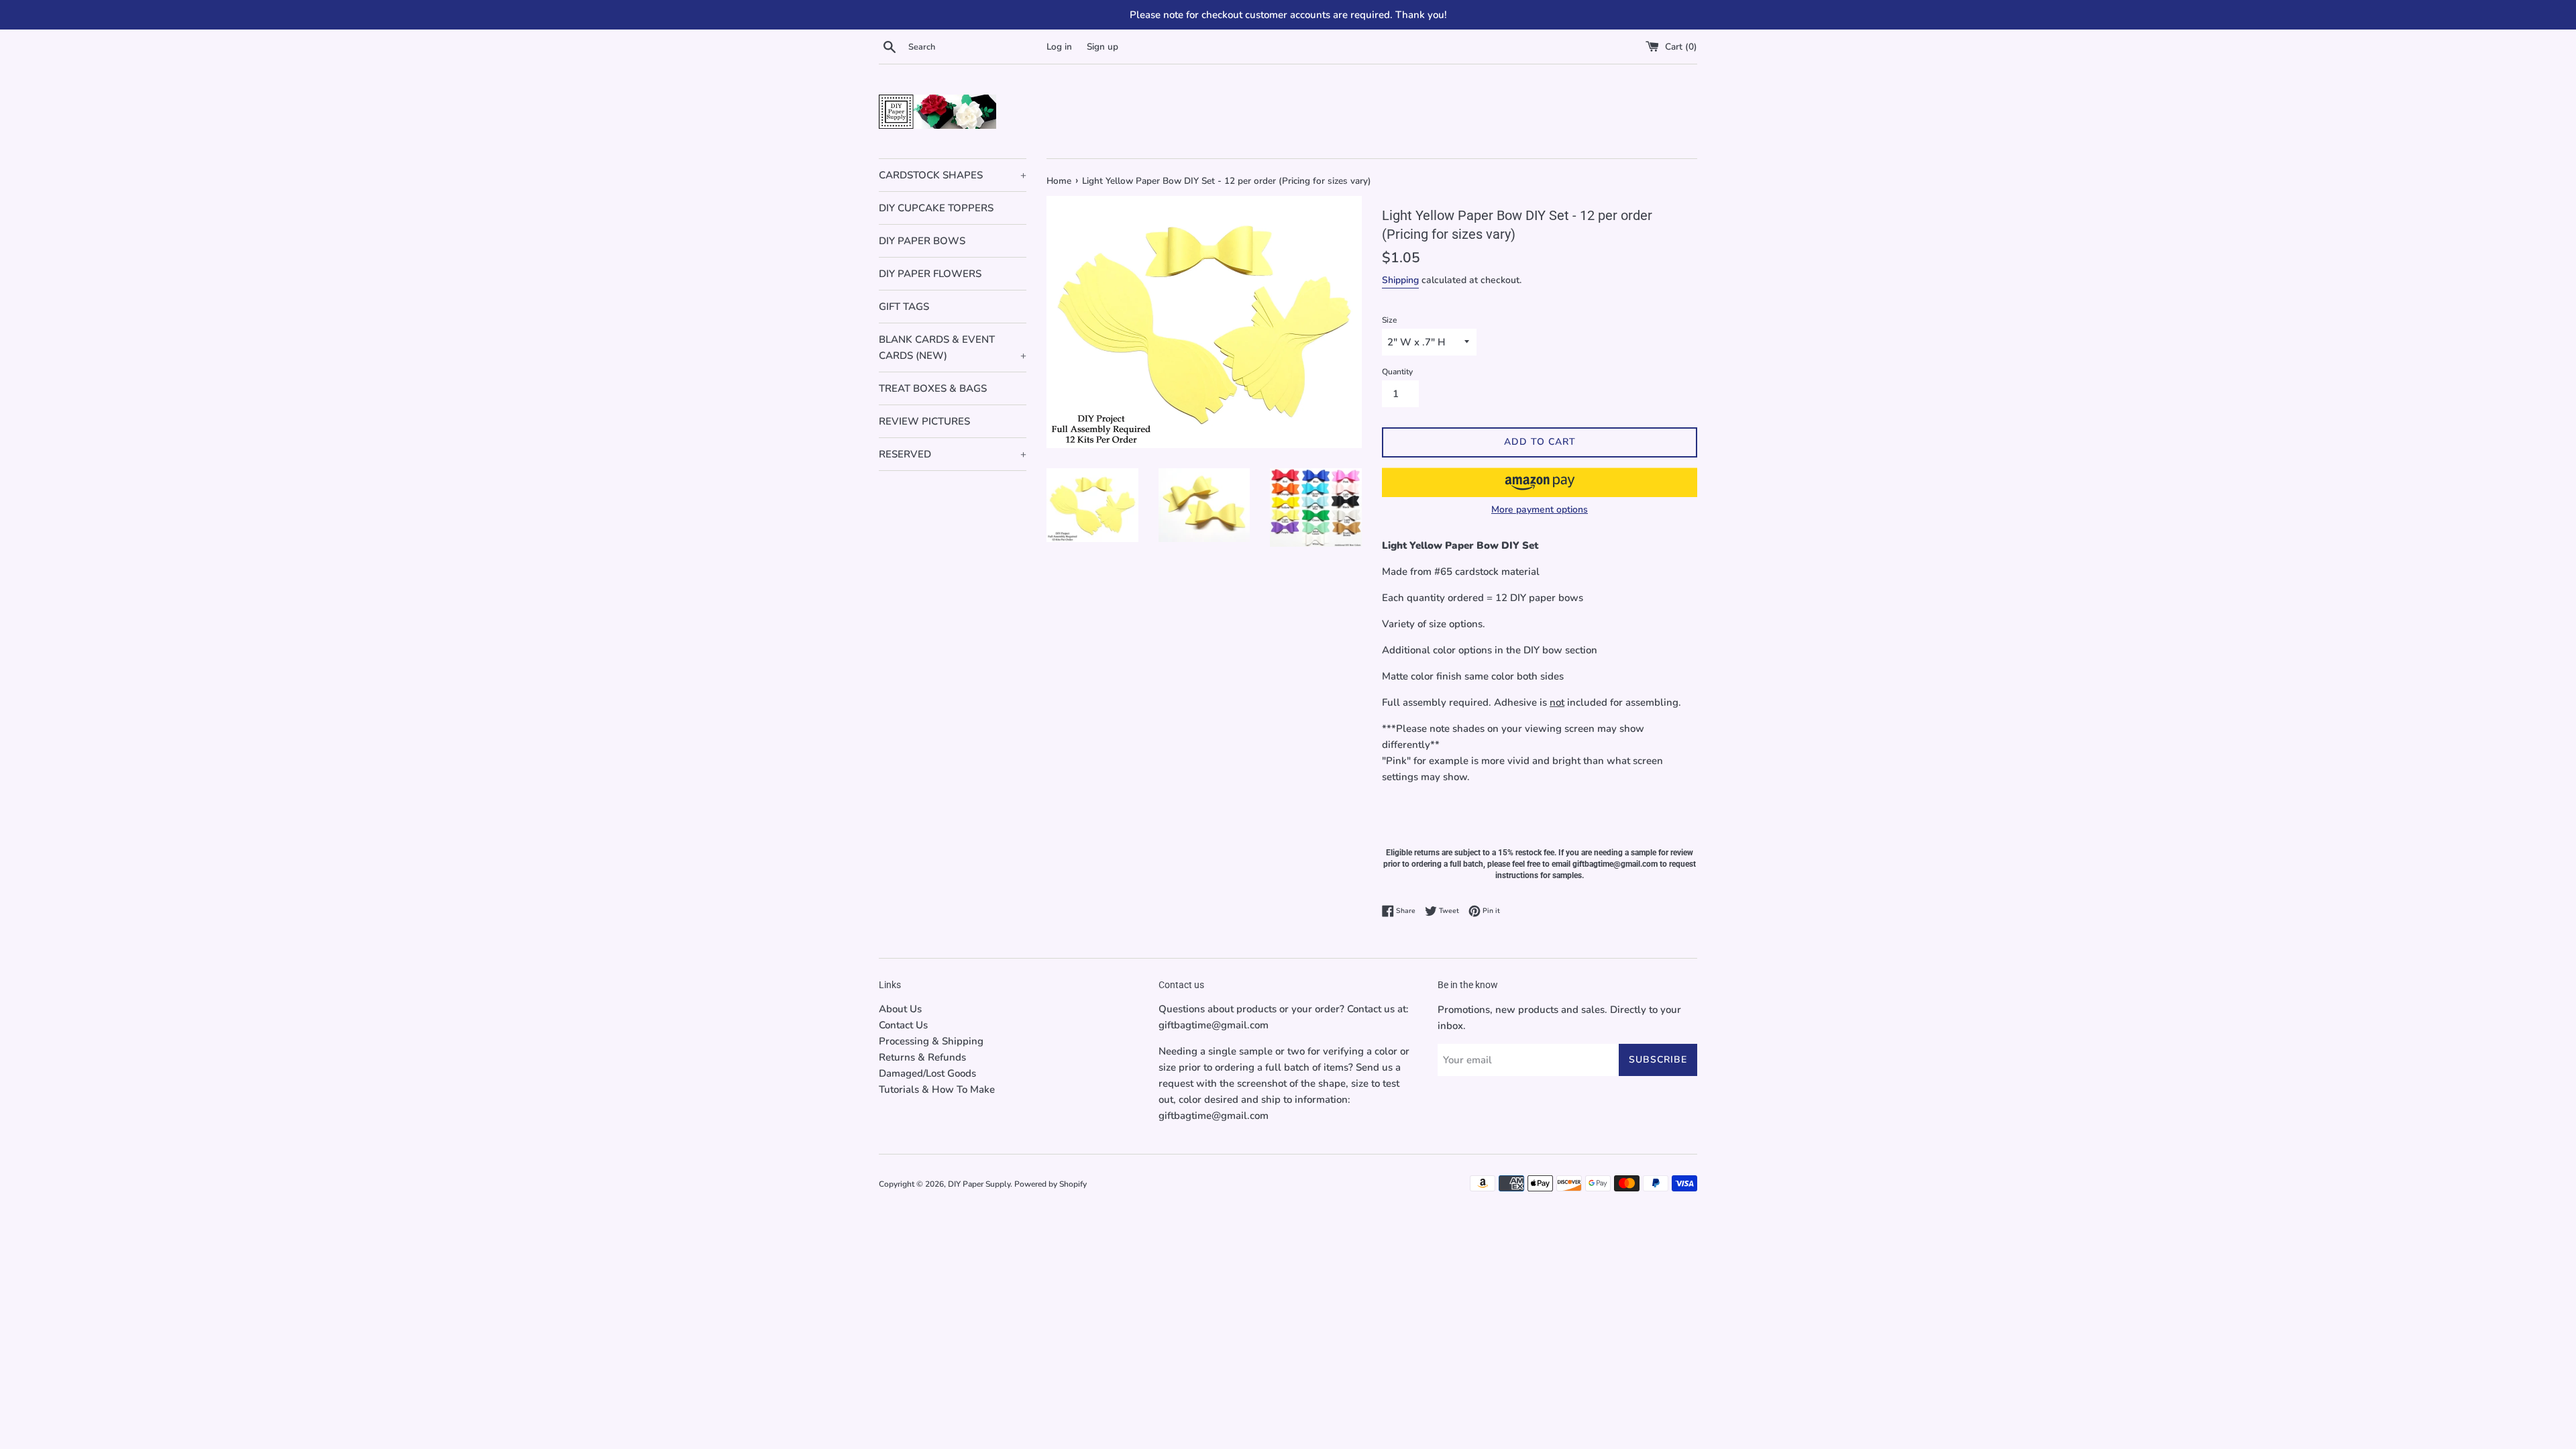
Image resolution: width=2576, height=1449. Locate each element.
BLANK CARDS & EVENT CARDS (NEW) (953, 347)
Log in (1059, 47)
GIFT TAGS (904, 307)
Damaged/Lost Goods (927, 1073)
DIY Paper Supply (979, 1184)
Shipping (1400, 280)
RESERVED (953, 454)
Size (1389, 320)
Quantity (1397, 372)
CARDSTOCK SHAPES (953, 175)
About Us (900, 1009)
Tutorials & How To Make (937, 1089)
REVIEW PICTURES (924, 421)
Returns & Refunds (922, 1057)
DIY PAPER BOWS (922, 241)
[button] (1540, 482)
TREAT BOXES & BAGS (933, 388)
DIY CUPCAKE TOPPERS (936, 208)
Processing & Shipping (931, 1041)
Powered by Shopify (1051, 1184)
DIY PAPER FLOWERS (930, 274)
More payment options (1540, 509)
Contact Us (903, 1025)
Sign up (1103, 47)
